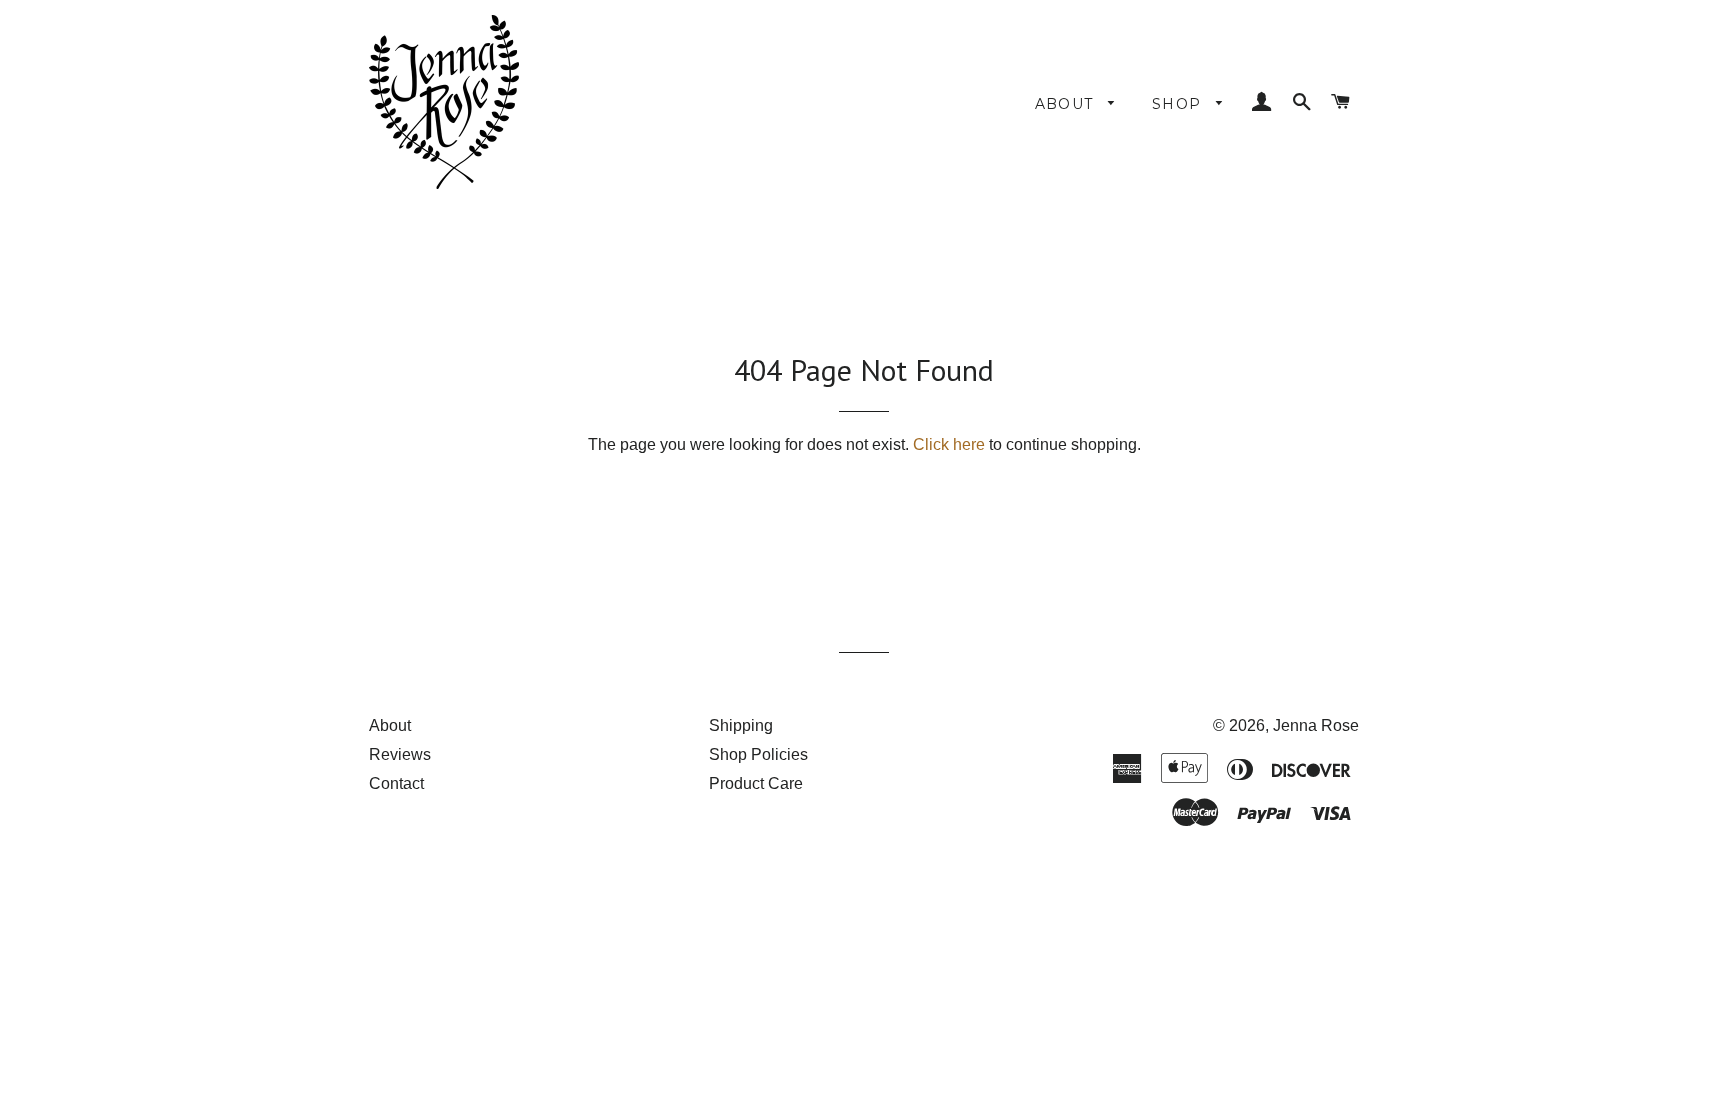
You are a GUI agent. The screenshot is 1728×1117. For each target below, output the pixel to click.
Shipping (741, 725)
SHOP (1179, 104)
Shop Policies (758, 754)
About (390, 725)
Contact (396, 783)
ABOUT (1067, 104)
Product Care (756, 783)
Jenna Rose (1316, 725)
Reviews (400, 754)
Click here (949, 444)
